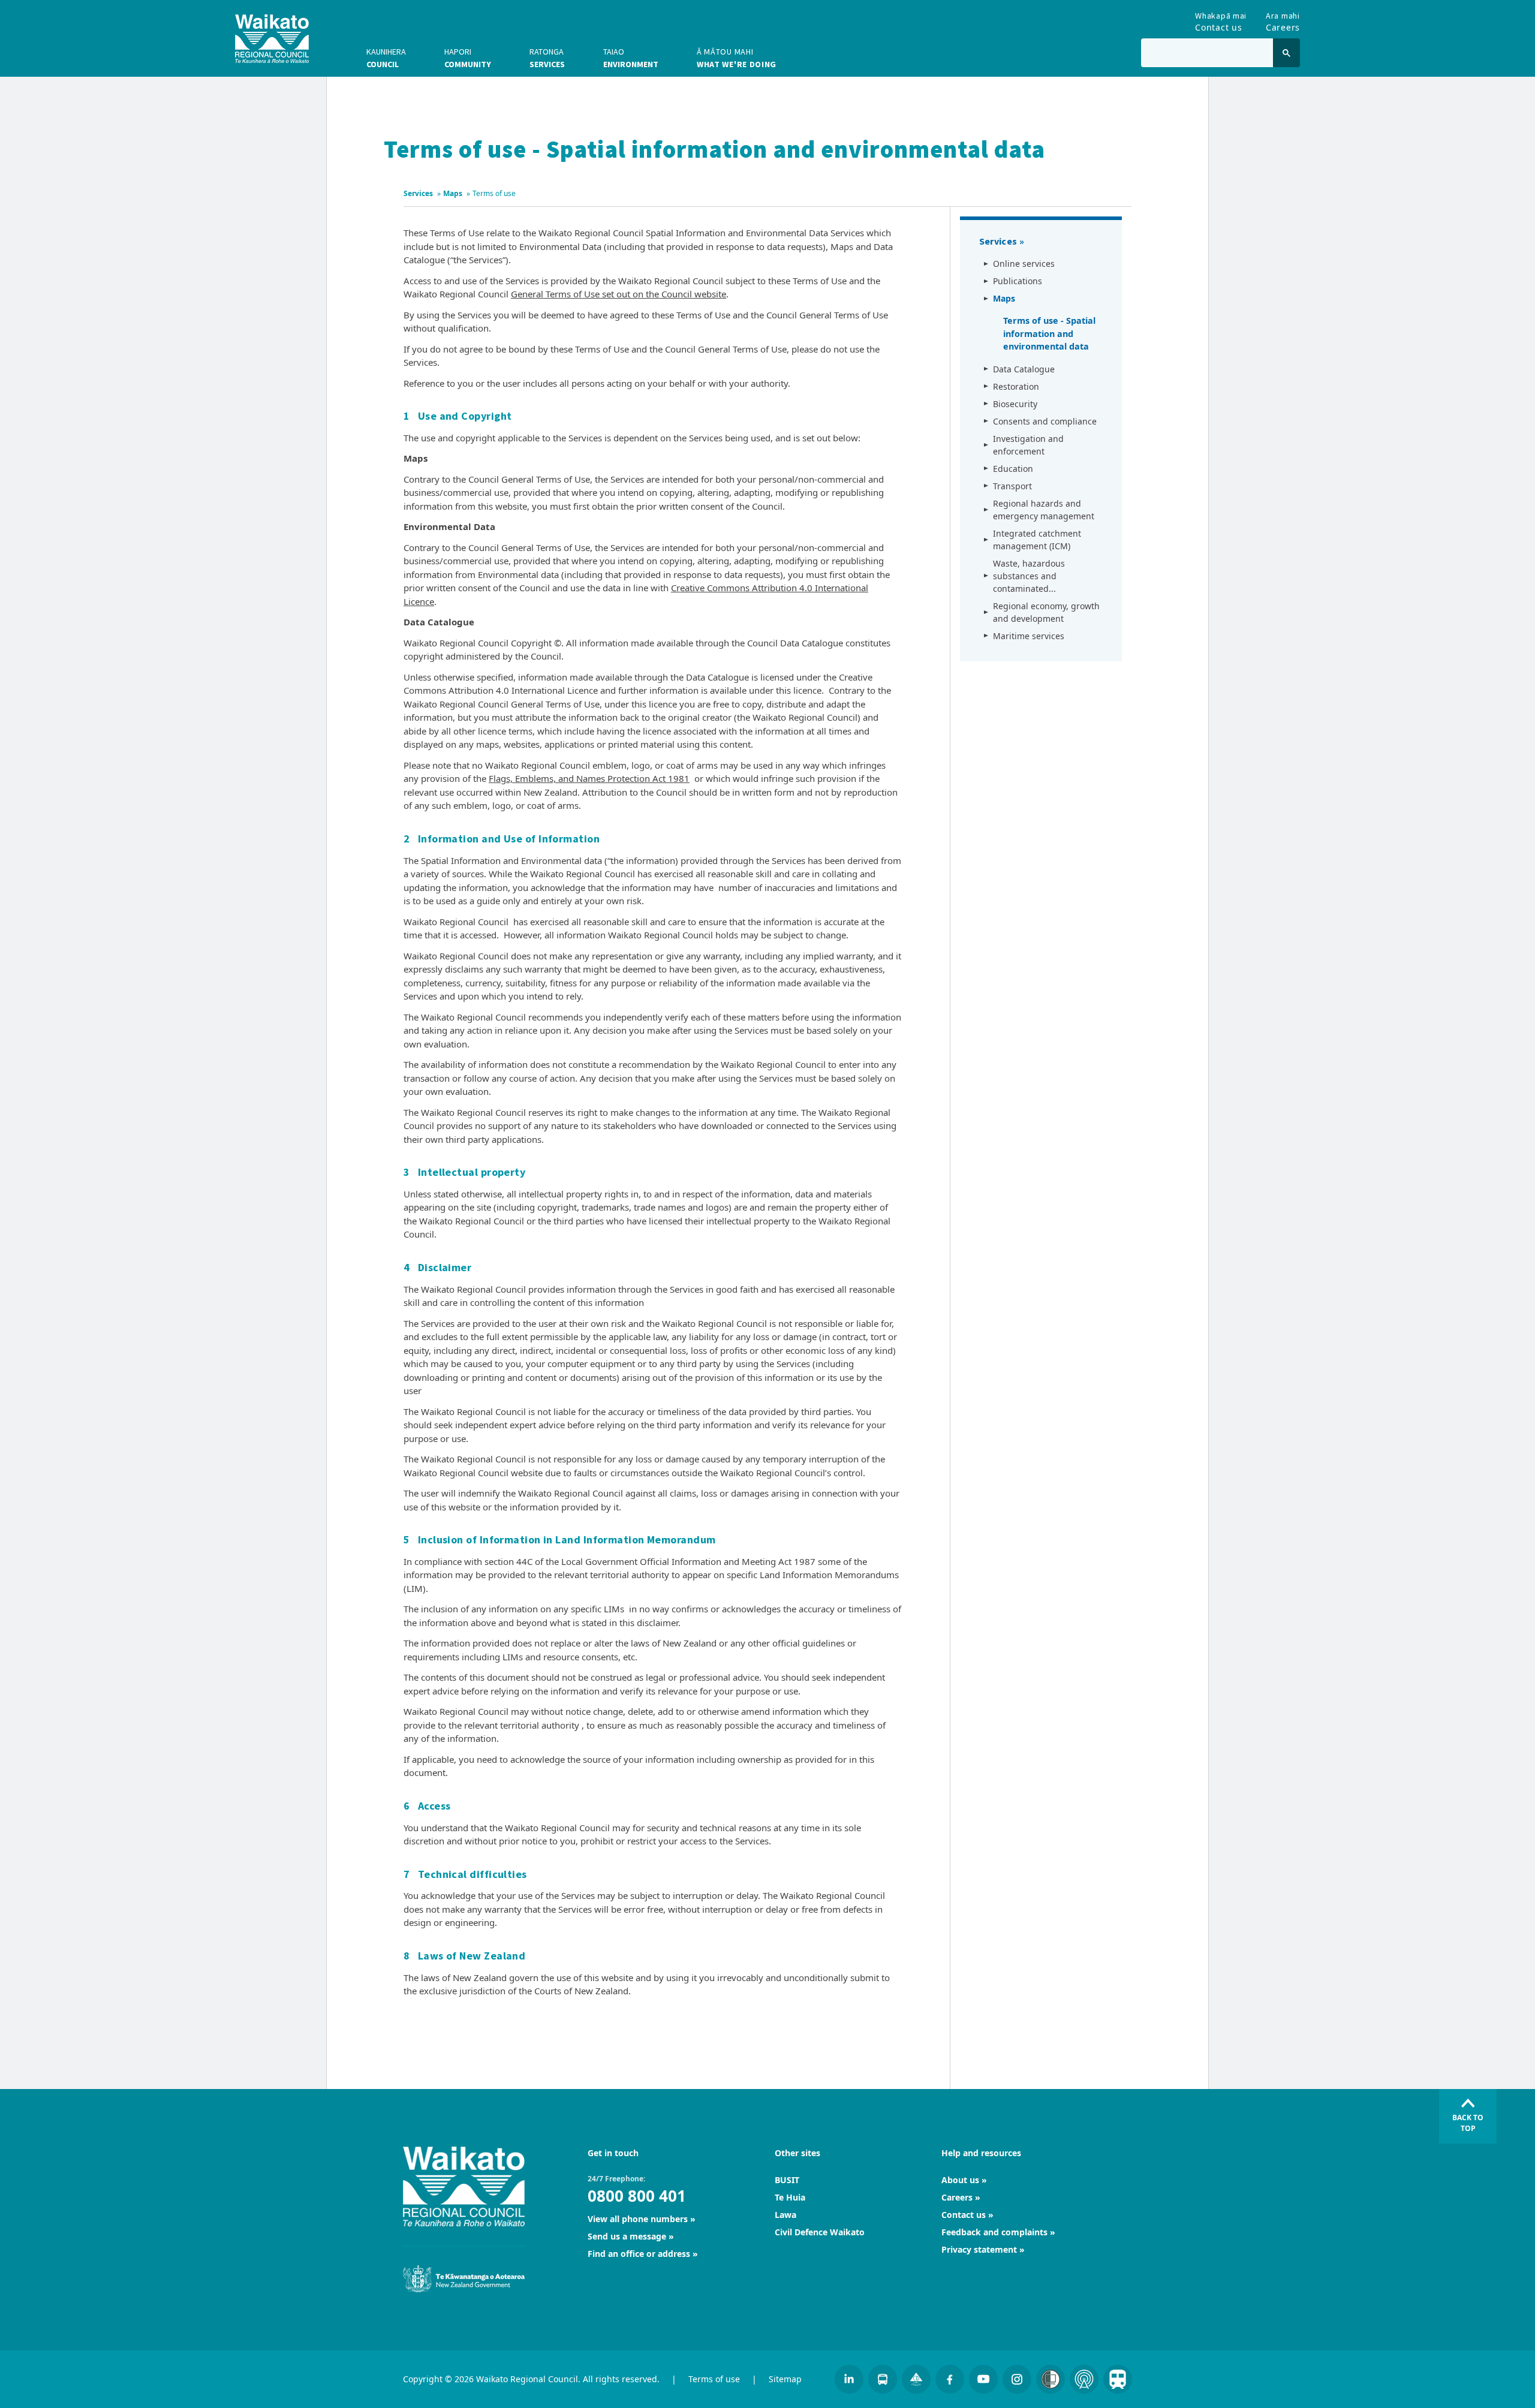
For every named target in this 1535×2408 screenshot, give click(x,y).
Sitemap (785, 2379)
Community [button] (468, 58)
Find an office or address (639, 2254)
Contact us (1221, 19)
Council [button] (386, 58)
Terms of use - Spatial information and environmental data (1049, 333)
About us (960, 2180)
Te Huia (790, 2197)
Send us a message (627, 2236)
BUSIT (787, 2180)
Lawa (785, 2215)
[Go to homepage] (272, 39)
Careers (1283, 19)
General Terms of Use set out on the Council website (618, 294)
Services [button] (547, 58)
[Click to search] (1286, 53)
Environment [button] (631, 58)
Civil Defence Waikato (820, 2232)
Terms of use (714, 2379)
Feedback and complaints (994, 2232)
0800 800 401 (637, 2196)
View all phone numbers (638, 2219)
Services (418, 193)
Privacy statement (979, 2249)
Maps (453, 193)
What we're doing (737, 58)
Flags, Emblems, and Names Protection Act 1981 (589, 778)
